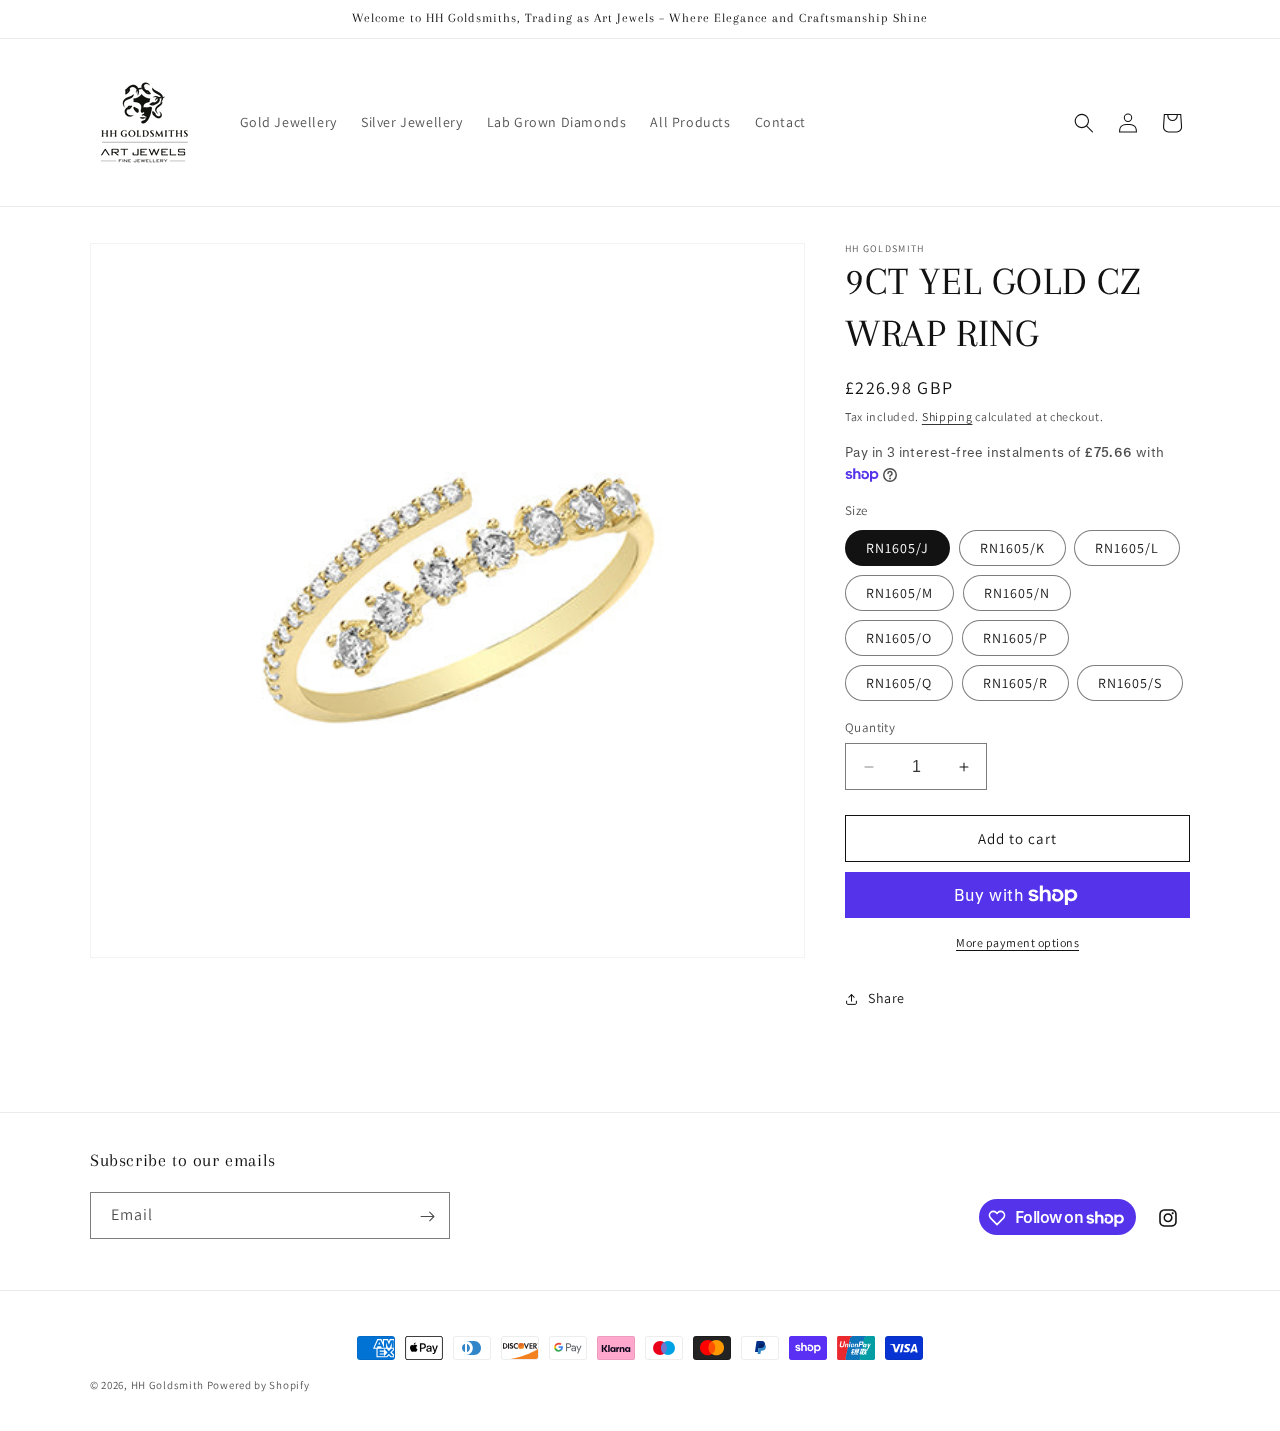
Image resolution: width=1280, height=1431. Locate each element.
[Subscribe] (427, 1216)
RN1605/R (1015, 683)
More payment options (1017, 942)
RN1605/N (1017, 593)
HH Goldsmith (167, 1385)
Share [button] (886, 998)
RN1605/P (1015, 638)
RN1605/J (897, 548)
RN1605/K (1012, 548)
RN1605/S (1130, 683)
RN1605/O (899, 638)
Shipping (947, 416)
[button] (1084, 123)
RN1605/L (1127, 548)
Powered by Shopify (258, 1385)
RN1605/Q (899, 683)
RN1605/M (899, 593)
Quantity (870, 727)
